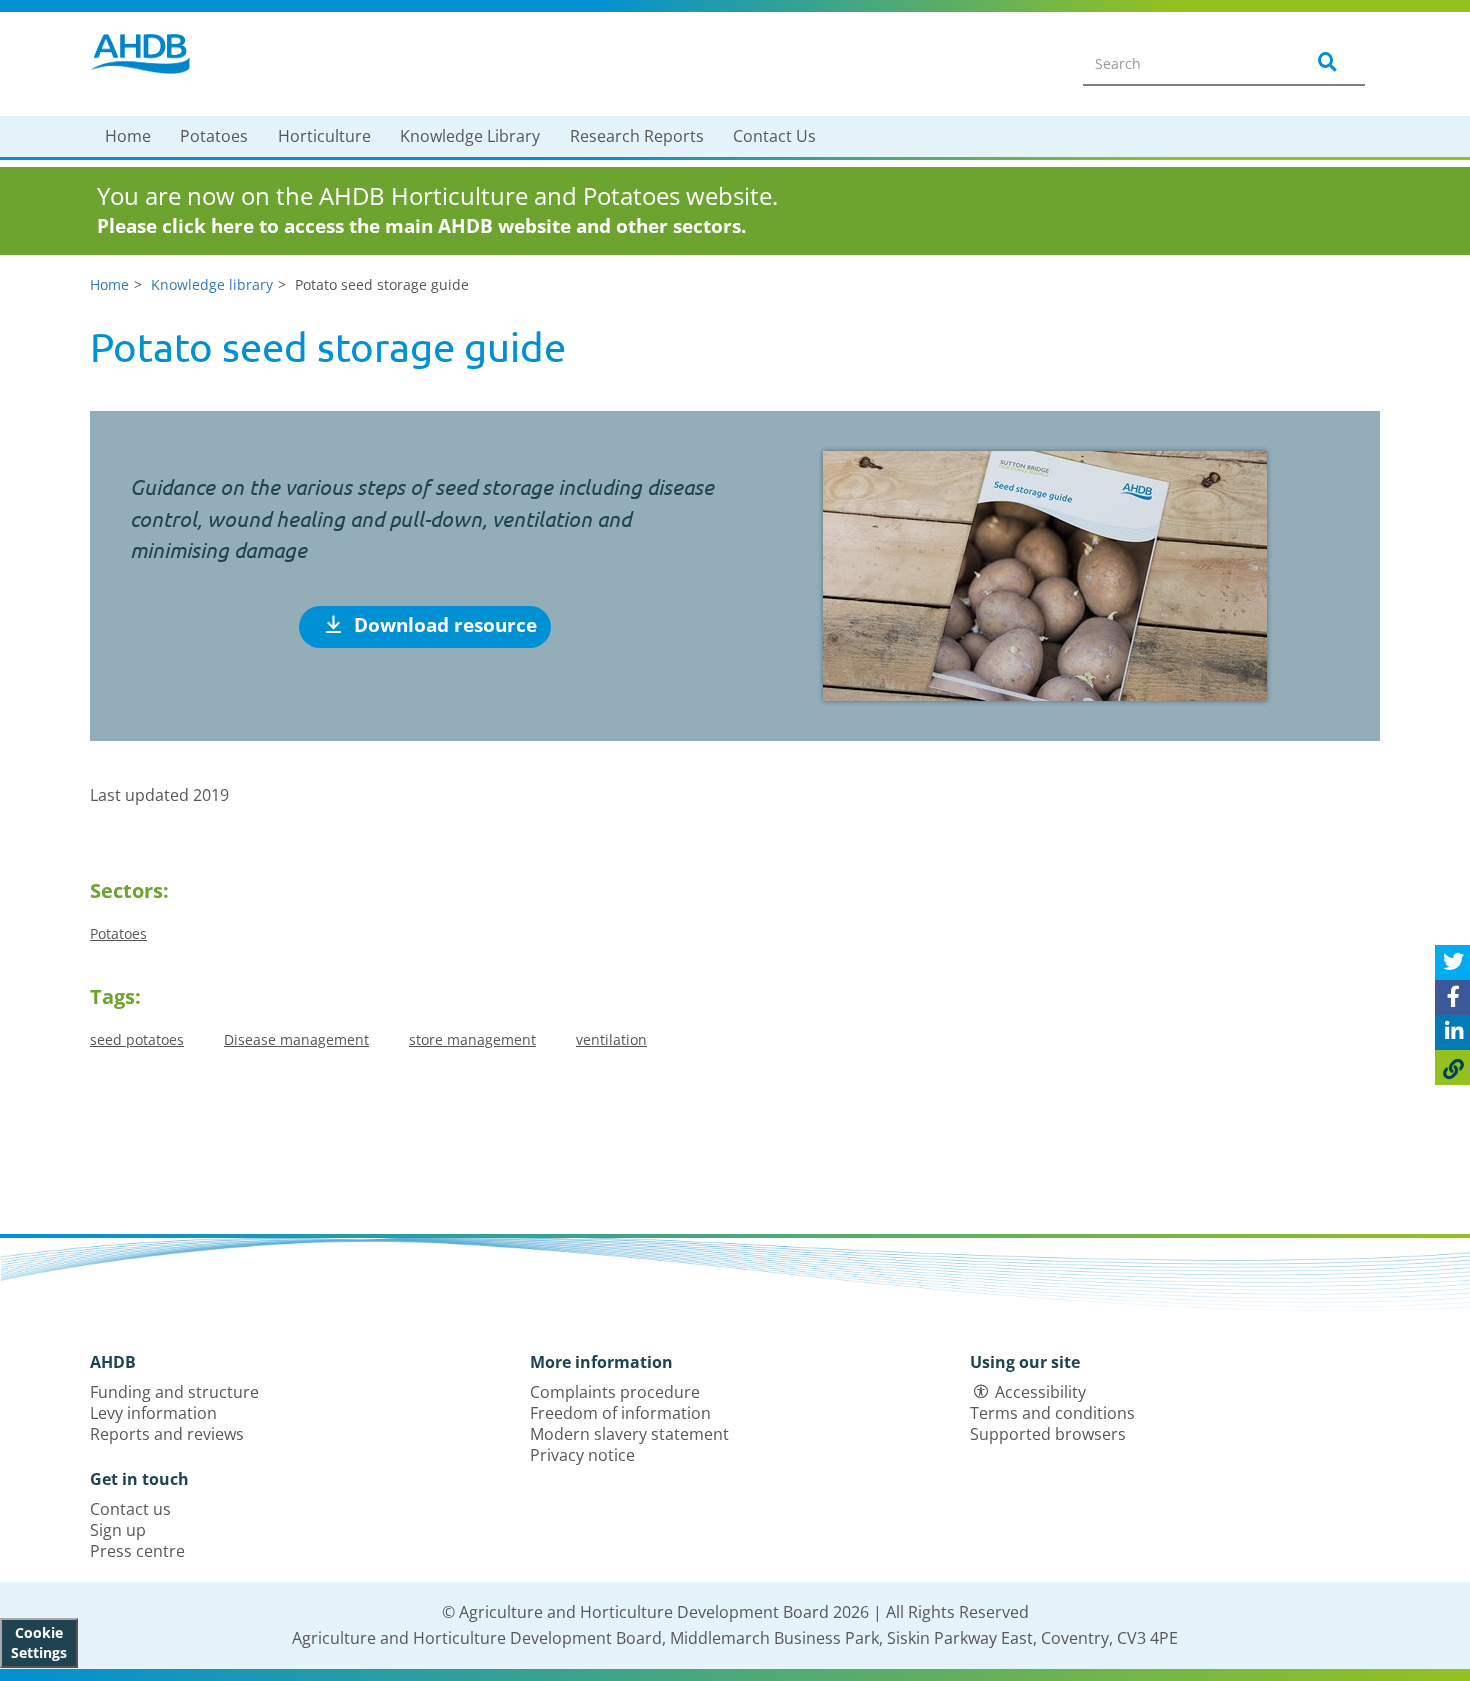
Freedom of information (620, 1413)
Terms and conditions (1052, 1413)
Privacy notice (582, 1455)
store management (472, 1039)
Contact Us (774, 136)
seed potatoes (137, 1039)
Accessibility (1040, 1392)
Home (128, 136)
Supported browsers (1048, 1434)
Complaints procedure (615, 1392)
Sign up (118, 1530)
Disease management (296, 1039)
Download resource (443, 625)
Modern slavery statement (629, 1434)
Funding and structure (174, 1392)
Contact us (130, 1509)
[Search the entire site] (1324, 63)
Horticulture (324, 136)
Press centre (137, 1551)
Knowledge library (212, 284)
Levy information (153, 1413)
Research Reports (637, 136)
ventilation (611, 1039)
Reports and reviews (167, 1434)
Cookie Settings (39, 1642)
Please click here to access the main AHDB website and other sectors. (421, 226)
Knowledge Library (470, 136)
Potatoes (214, 136)
